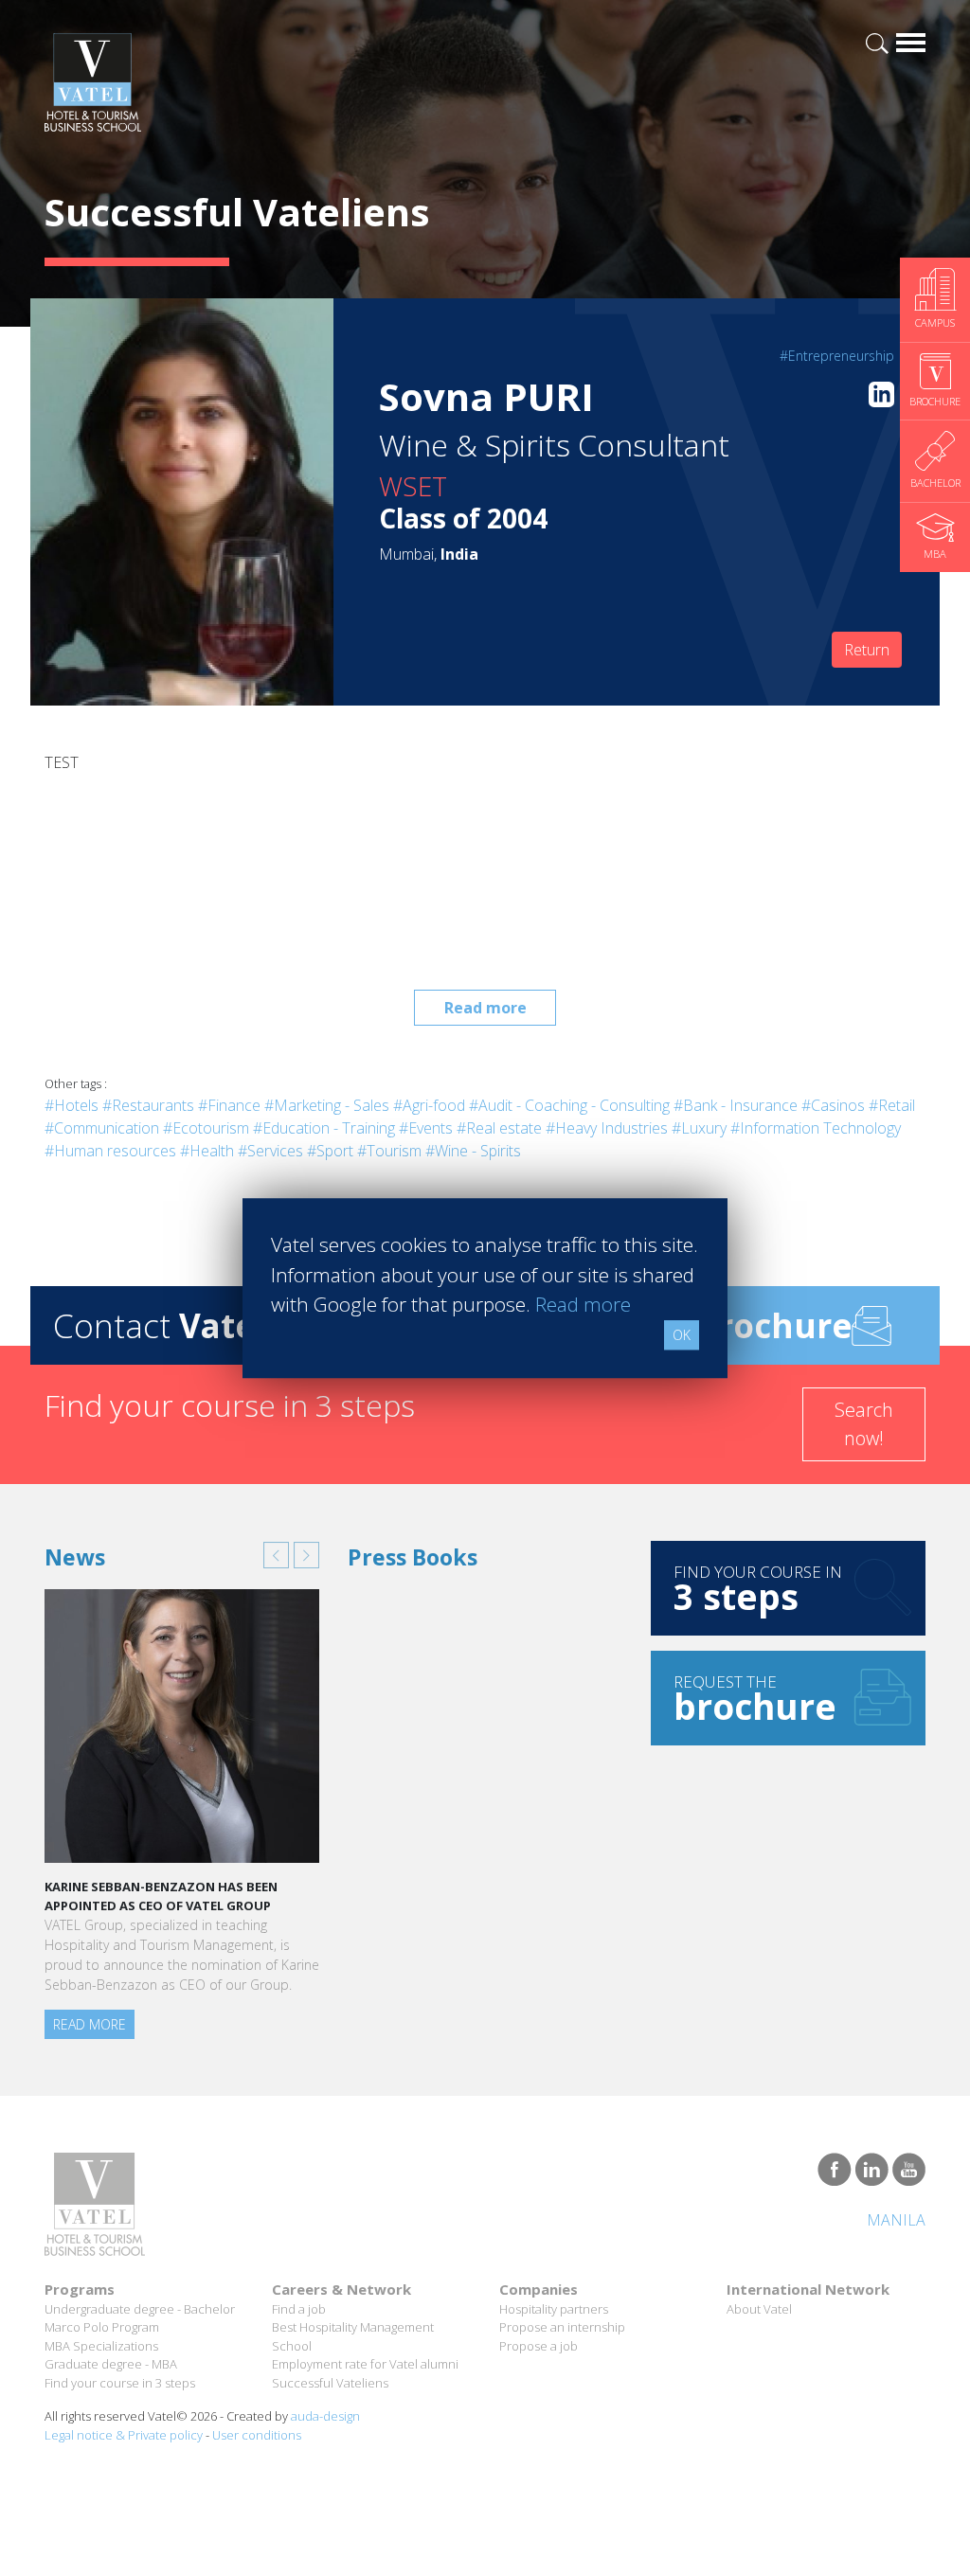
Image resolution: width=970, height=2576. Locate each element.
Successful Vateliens (330, 2383)
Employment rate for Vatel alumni (365, 2364)
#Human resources (110, 1151)
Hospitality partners (554, 2309)
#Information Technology (816, 1128)
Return (867, 650)
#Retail (892, 1105)
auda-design (325, 2416)
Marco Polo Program (102, 2327)
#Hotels (72, 1105)
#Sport (330, 1151)
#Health (207, 1151)
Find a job (299, 2309)
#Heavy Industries (607, 1128)
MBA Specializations (101, 2346)
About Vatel (759, 2309)
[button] (276, 1555)
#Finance (229, 1105)
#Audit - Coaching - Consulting (569, 1105)
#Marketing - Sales (327, 1105)
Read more (485, 1008)
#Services (270, 1151)
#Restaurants (148, 1105)
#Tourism (389, 1151)
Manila (896, 2220)
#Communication (102, 1128)
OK (682, 1335)
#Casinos (833, 1105)
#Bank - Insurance (736, 1105)
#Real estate (499, 1128)
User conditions (257, 2435)
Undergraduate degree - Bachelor (140, 2309)
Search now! (864, 1424)
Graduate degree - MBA (111, 2364)
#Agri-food (429, 1105)
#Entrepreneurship (837, 356)
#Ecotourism (206, 1128)
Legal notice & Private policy (124, 2435)
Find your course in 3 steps (120, 2383)
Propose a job (539, 2346)
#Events (426, 1128)
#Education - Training (324, 1128)
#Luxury (699, 1128)
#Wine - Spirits (473, 1151)
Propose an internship (562, 2327)
